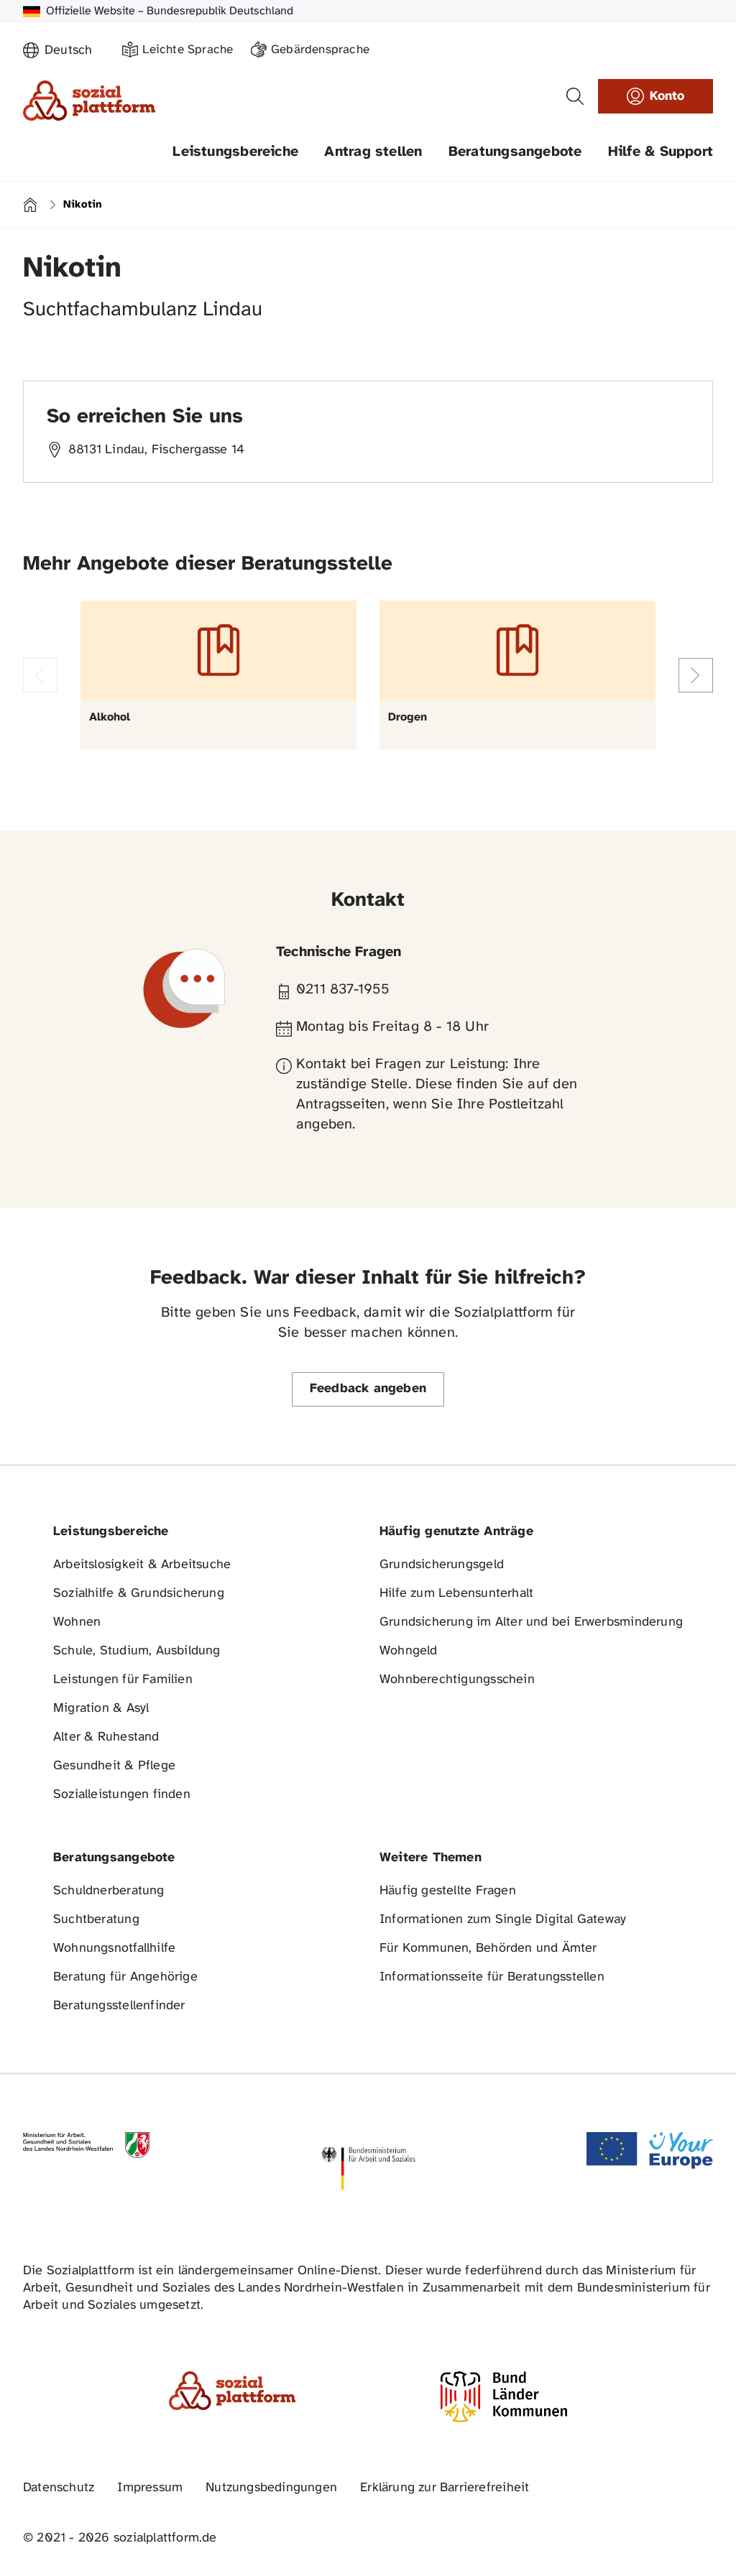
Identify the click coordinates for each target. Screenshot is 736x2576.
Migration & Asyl (101, 1709)
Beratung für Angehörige (125, 1977)
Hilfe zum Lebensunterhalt (456, 1594)
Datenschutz (59, 2488)
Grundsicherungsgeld (442, 1565)
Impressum (150, 2488)
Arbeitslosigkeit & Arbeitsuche (142, 1565)
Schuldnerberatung (109, 1891)
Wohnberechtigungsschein (457, 1680)
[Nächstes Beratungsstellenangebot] (696, 675)
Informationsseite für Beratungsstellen (492, 1977)
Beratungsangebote (515, 152)
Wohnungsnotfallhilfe (114, 1949)
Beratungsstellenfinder (119, 2006)
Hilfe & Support (661, 152)
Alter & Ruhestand (106, 1737)
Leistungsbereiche (235, 152)
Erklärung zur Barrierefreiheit (445, 2488)
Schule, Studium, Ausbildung (137, 1651)
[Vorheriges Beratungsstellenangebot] (40, 675)
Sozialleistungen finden (122, 1795)
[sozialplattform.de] (89, 101)
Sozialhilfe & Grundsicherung (139, 1594)
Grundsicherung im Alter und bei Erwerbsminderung (531, 1622)
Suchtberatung (96, 1920)
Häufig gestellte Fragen (448, 1891)
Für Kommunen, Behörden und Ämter (488, 1949)
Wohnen (77, 1622)
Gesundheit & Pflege (114, 1766)
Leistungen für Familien (123, 1680)
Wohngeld (409, 1651)
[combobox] (75, 51)
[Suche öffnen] (575, 96)
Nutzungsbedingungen (271, 2488)
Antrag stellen (373, 152)
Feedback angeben (368, 1389)
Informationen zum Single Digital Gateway (503, 1920)
